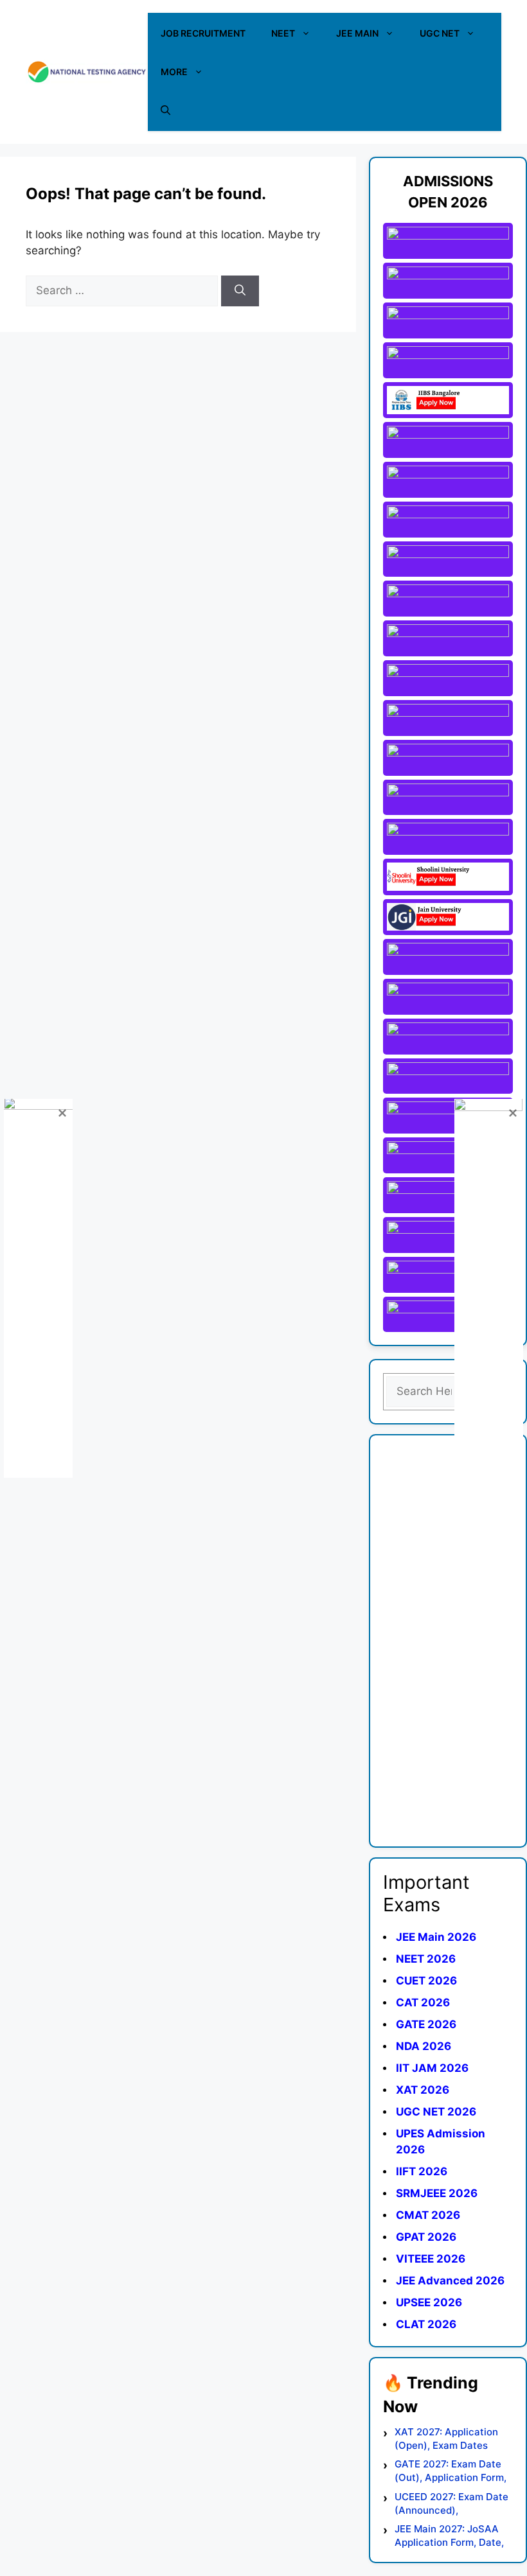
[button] (165, 110)
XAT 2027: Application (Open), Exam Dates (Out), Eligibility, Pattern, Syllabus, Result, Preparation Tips (452, 2439)
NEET (283, 33)
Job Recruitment (203, 33)
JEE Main (357, 33)
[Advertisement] (448, 1641)
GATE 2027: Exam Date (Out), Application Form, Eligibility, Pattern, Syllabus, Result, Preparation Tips (451, 2471)
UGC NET (440, 33)
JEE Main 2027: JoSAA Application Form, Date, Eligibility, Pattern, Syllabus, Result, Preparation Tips (449, 2536)
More (174, 72)
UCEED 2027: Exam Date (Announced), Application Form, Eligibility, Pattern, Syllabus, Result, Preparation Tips (451, 2504)
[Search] (240, 291)
